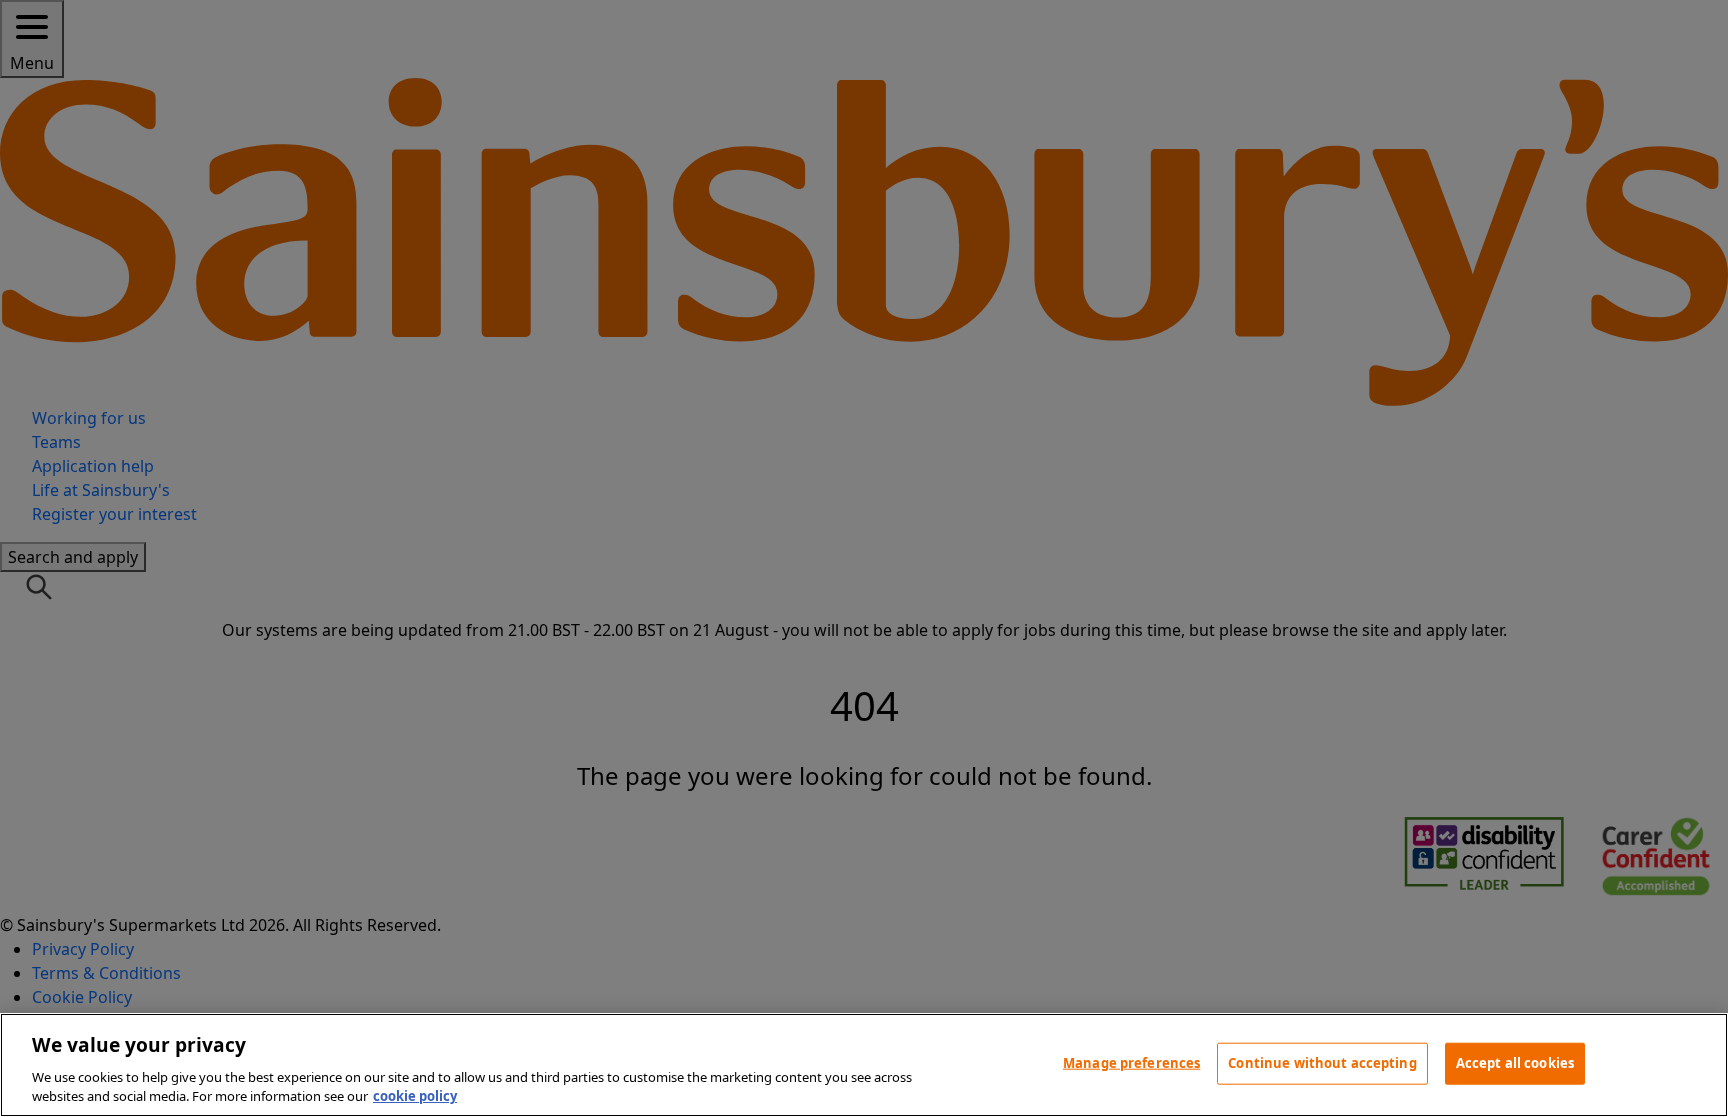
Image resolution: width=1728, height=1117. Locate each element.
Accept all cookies (1515, 1063)
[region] (864, 1065)
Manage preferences (1131, 1063)
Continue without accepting (1322, 1063)
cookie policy (415, 1096)
